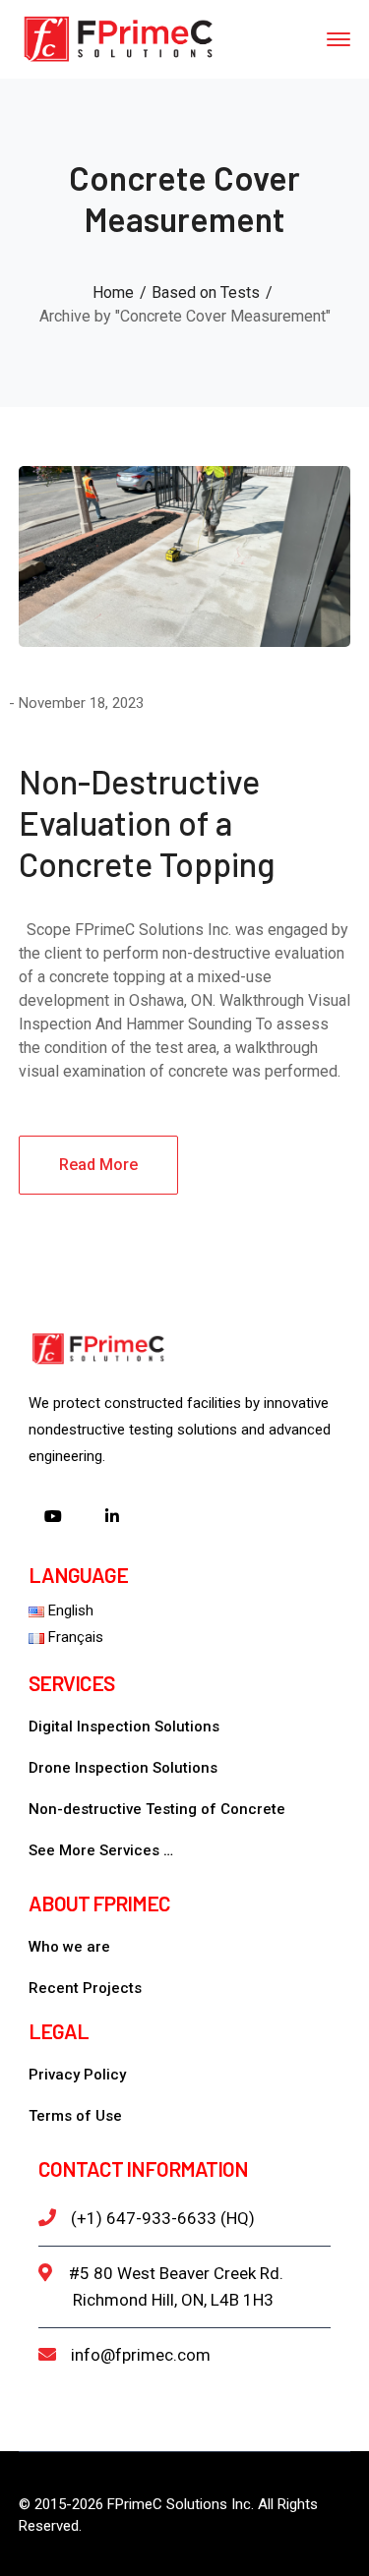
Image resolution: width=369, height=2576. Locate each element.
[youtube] (53, 1518)
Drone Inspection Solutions (123, 1768)
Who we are (69, 1947)
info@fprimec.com (141, 2355)
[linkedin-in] (112, 1518)
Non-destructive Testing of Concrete (157, 1809)
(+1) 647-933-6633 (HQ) (163, 2218)
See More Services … (101, 1850)
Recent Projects (85, 1988)
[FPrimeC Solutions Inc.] (117, 38)
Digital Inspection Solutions (124, 1727)
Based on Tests (206, 293)
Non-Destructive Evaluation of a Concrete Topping (147, 822)
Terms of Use (75, 2116)
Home (113, 293)
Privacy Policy (77, 2075)
